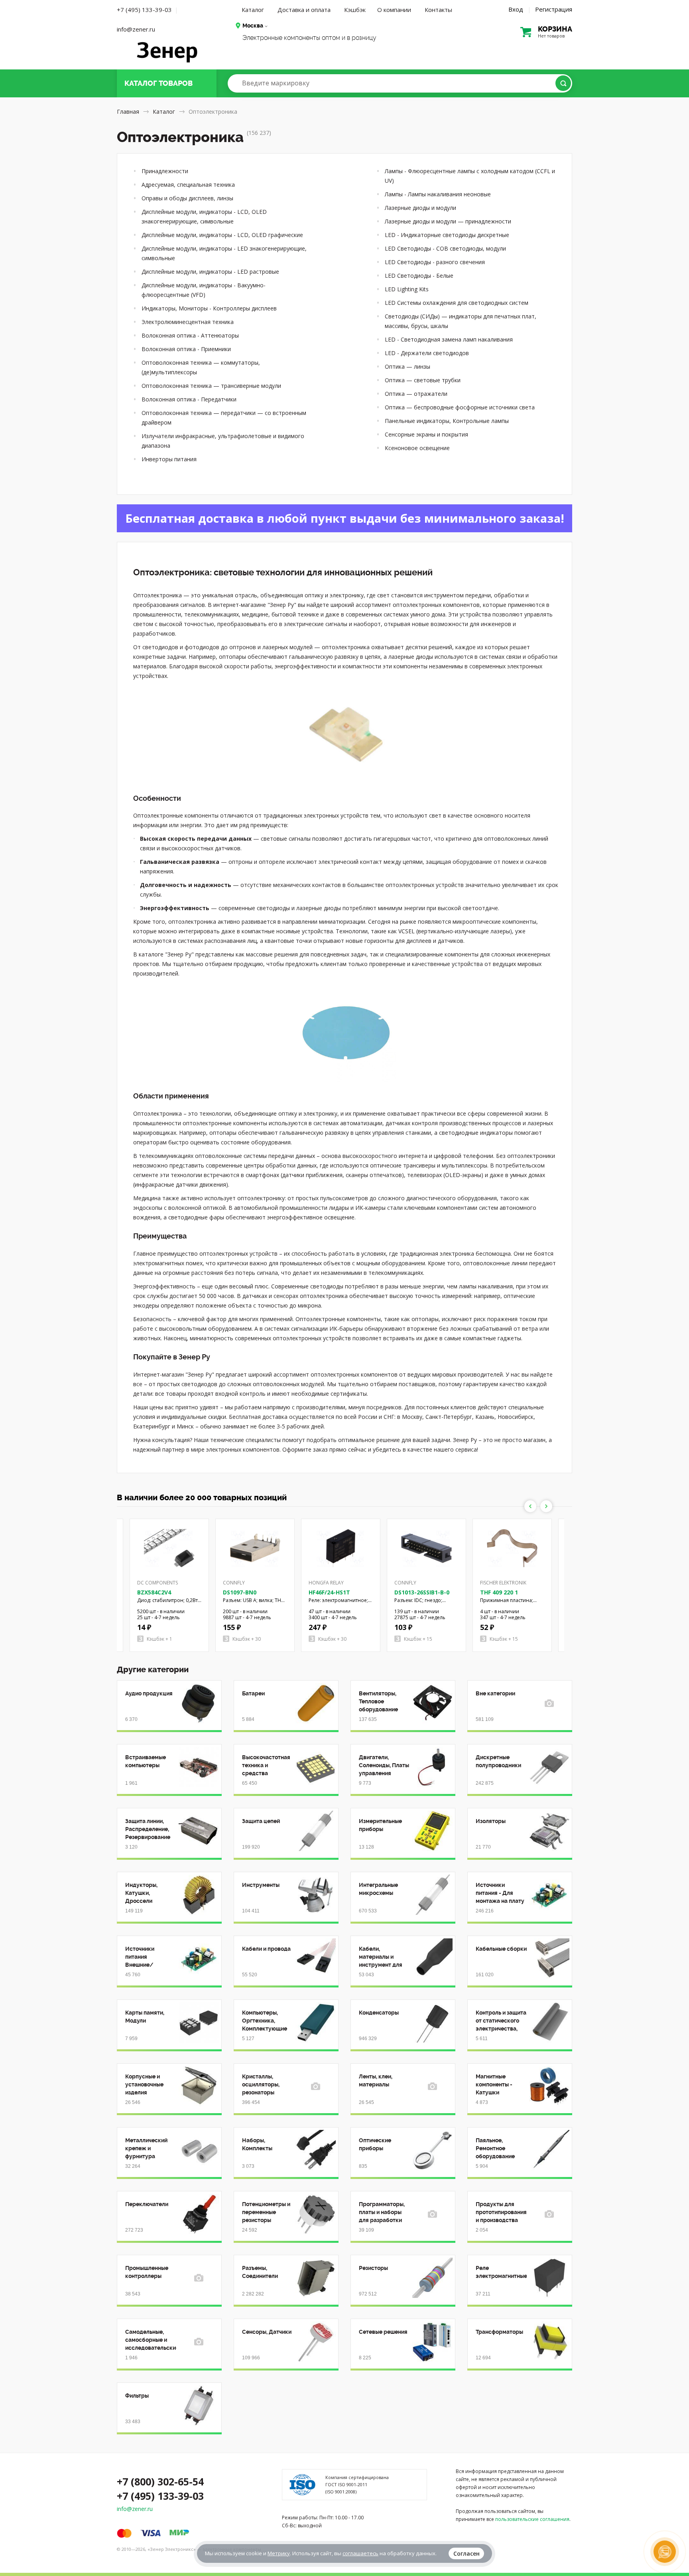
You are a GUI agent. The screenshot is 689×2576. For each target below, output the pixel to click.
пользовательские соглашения (532, 2519)
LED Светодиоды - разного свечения (435, 262)
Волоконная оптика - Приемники (186, 349)
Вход (516, 9)
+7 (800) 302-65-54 (160, 2481)
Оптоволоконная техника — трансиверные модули (211, 386)
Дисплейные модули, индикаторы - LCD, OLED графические (222, 235)
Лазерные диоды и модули (420, 208)
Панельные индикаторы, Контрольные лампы (447, 421)
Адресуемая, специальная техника (188, 185)
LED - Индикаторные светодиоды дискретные (447, 235)
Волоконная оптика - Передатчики (189, 399)
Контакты (438, 10)
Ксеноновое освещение (417, 448)
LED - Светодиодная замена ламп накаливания (449, 339)
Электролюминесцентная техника (188, 322)
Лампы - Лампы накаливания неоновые (438, 194)
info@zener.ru (136, 29)
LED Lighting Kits (407, 289)
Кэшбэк (355, 10)
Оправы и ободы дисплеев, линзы (187, 198)
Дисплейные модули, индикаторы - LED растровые (210, 272)
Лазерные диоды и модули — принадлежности (448, 221)
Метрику (279, 2553)
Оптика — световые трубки (423, 380)
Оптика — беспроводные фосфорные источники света (460, 407)
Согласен (467, 2553)
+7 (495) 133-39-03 (144, 10)
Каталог (253, 10)
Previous (530, 1506)
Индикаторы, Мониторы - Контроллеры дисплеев (209, 308)
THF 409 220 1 (499, 1592)
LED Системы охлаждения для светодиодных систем (457, 303)
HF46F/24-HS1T (329, 1592)
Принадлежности (165, 171)
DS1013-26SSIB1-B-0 (422, 1592)
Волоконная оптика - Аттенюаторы (190, 335)
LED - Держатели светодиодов (427, 353)
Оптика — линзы (407, 366)
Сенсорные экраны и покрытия (426, 434)
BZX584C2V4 (154, 1592)
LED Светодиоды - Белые (419, 276)
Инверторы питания (169, 459)
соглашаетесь (360, 2553)
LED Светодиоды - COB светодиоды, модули (445, 248)
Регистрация (554, 9)
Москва (253, 26)
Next (546, 1506)
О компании (394, 10)
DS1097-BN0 (240, 1592)
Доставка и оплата (304, 10)
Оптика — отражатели (416, 394)
